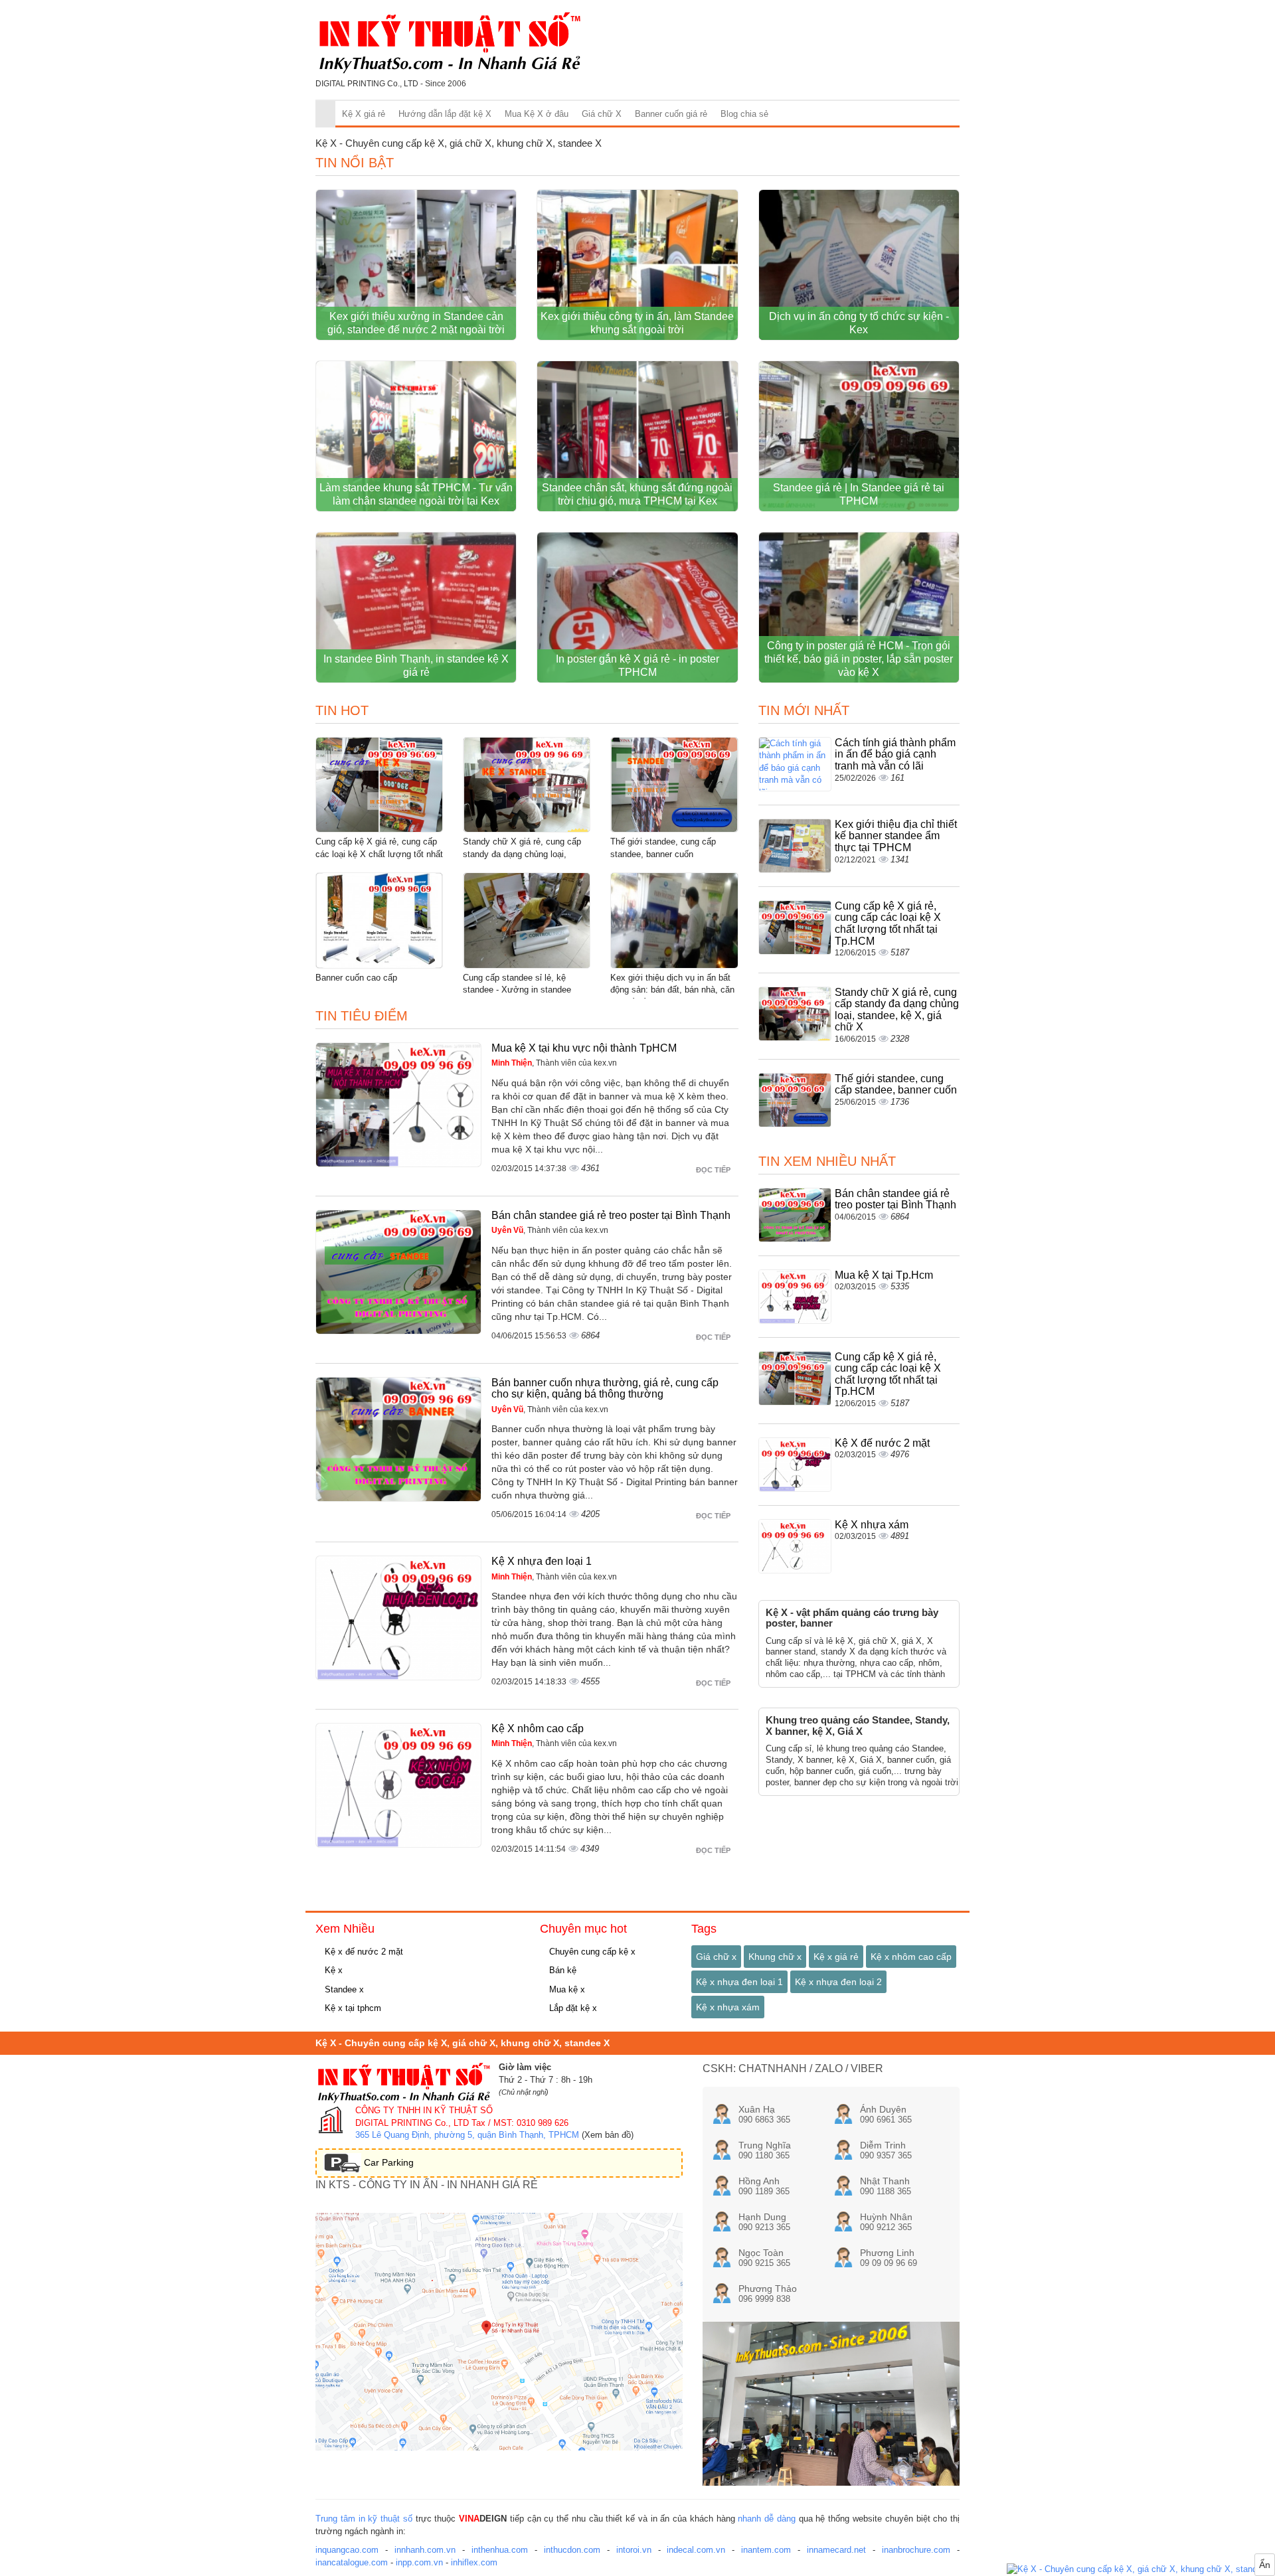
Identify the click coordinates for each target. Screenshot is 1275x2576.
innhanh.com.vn (425, 2550)
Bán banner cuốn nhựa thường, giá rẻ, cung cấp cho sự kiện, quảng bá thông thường (605, 1389)
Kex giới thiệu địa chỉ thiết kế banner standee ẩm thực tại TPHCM (896, 836)
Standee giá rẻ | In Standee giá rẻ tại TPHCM (859, 494)
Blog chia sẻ (744, 114)
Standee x (343, 1989)
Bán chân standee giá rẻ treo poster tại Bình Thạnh (611, 1215)
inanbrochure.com (916, 2550)
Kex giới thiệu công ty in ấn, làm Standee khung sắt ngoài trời (637, 323)
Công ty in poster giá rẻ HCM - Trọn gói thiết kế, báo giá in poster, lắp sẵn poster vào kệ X (859, 659)
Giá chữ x (716, 1957)
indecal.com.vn (696, 2550)
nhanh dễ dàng (767, 2519)
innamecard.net (836, 2550)
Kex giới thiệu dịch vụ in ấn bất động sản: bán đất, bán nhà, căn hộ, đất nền (672, 990)
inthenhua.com (500, 2550)
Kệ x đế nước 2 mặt (363, 1952)
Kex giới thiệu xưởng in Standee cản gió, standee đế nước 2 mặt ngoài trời (416, 323)
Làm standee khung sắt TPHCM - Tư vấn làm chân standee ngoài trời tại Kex (416, 494)
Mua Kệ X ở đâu (537, 114)
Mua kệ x (566, 1989)
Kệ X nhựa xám (872, 1525)
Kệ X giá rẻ (364, 114)
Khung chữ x (775, 1957)
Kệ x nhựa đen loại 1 (739, 1982)
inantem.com (766, 2550)
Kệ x (332, 1970)
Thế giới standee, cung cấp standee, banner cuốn (896, 1085)
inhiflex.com (474, 2562)
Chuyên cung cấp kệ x (591, 1952)
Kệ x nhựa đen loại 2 (838, 1982)
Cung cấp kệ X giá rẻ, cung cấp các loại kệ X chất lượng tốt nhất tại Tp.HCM (379, 854)
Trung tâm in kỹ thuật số (364, 2519)
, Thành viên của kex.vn (554, 1063)
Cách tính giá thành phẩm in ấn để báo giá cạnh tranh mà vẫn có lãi (895, 754)
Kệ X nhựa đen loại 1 (542, 1561)
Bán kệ (561, 1970)
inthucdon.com (572, 2550)
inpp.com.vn (419, 2562)
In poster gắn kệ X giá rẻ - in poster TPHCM (637, 666)
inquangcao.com (347, 2550)
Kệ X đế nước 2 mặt (882, 1443)
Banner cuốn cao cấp (356, 978)
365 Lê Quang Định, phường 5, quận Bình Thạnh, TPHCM (467, 2135)
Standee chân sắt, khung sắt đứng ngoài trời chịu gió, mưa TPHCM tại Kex (637, 494)
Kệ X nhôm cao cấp (538, 1729)
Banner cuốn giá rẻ (671, 114)
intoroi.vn (634, 2550)
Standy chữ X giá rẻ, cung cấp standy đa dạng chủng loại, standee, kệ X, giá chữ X (522, 854)
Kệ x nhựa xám (728, 2007)
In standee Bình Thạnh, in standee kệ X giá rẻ (416, 666)
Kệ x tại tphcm (352, 2008)
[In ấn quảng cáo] (1141, 2570)
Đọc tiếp (714, 1170)
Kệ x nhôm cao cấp (911, 1957)
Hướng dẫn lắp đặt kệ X (445, 114)
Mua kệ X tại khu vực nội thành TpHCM (584, 1048)
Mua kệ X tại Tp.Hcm (884, 1275)
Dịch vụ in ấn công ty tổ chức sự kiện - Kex (859, 323)
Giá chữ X (602, 114)
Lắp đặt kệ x (572, 2008)
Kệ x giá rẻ (836, 1957)
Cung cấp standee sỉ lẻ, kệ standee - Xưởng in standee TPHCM (517, 990)
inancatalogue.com (352, 2562)
